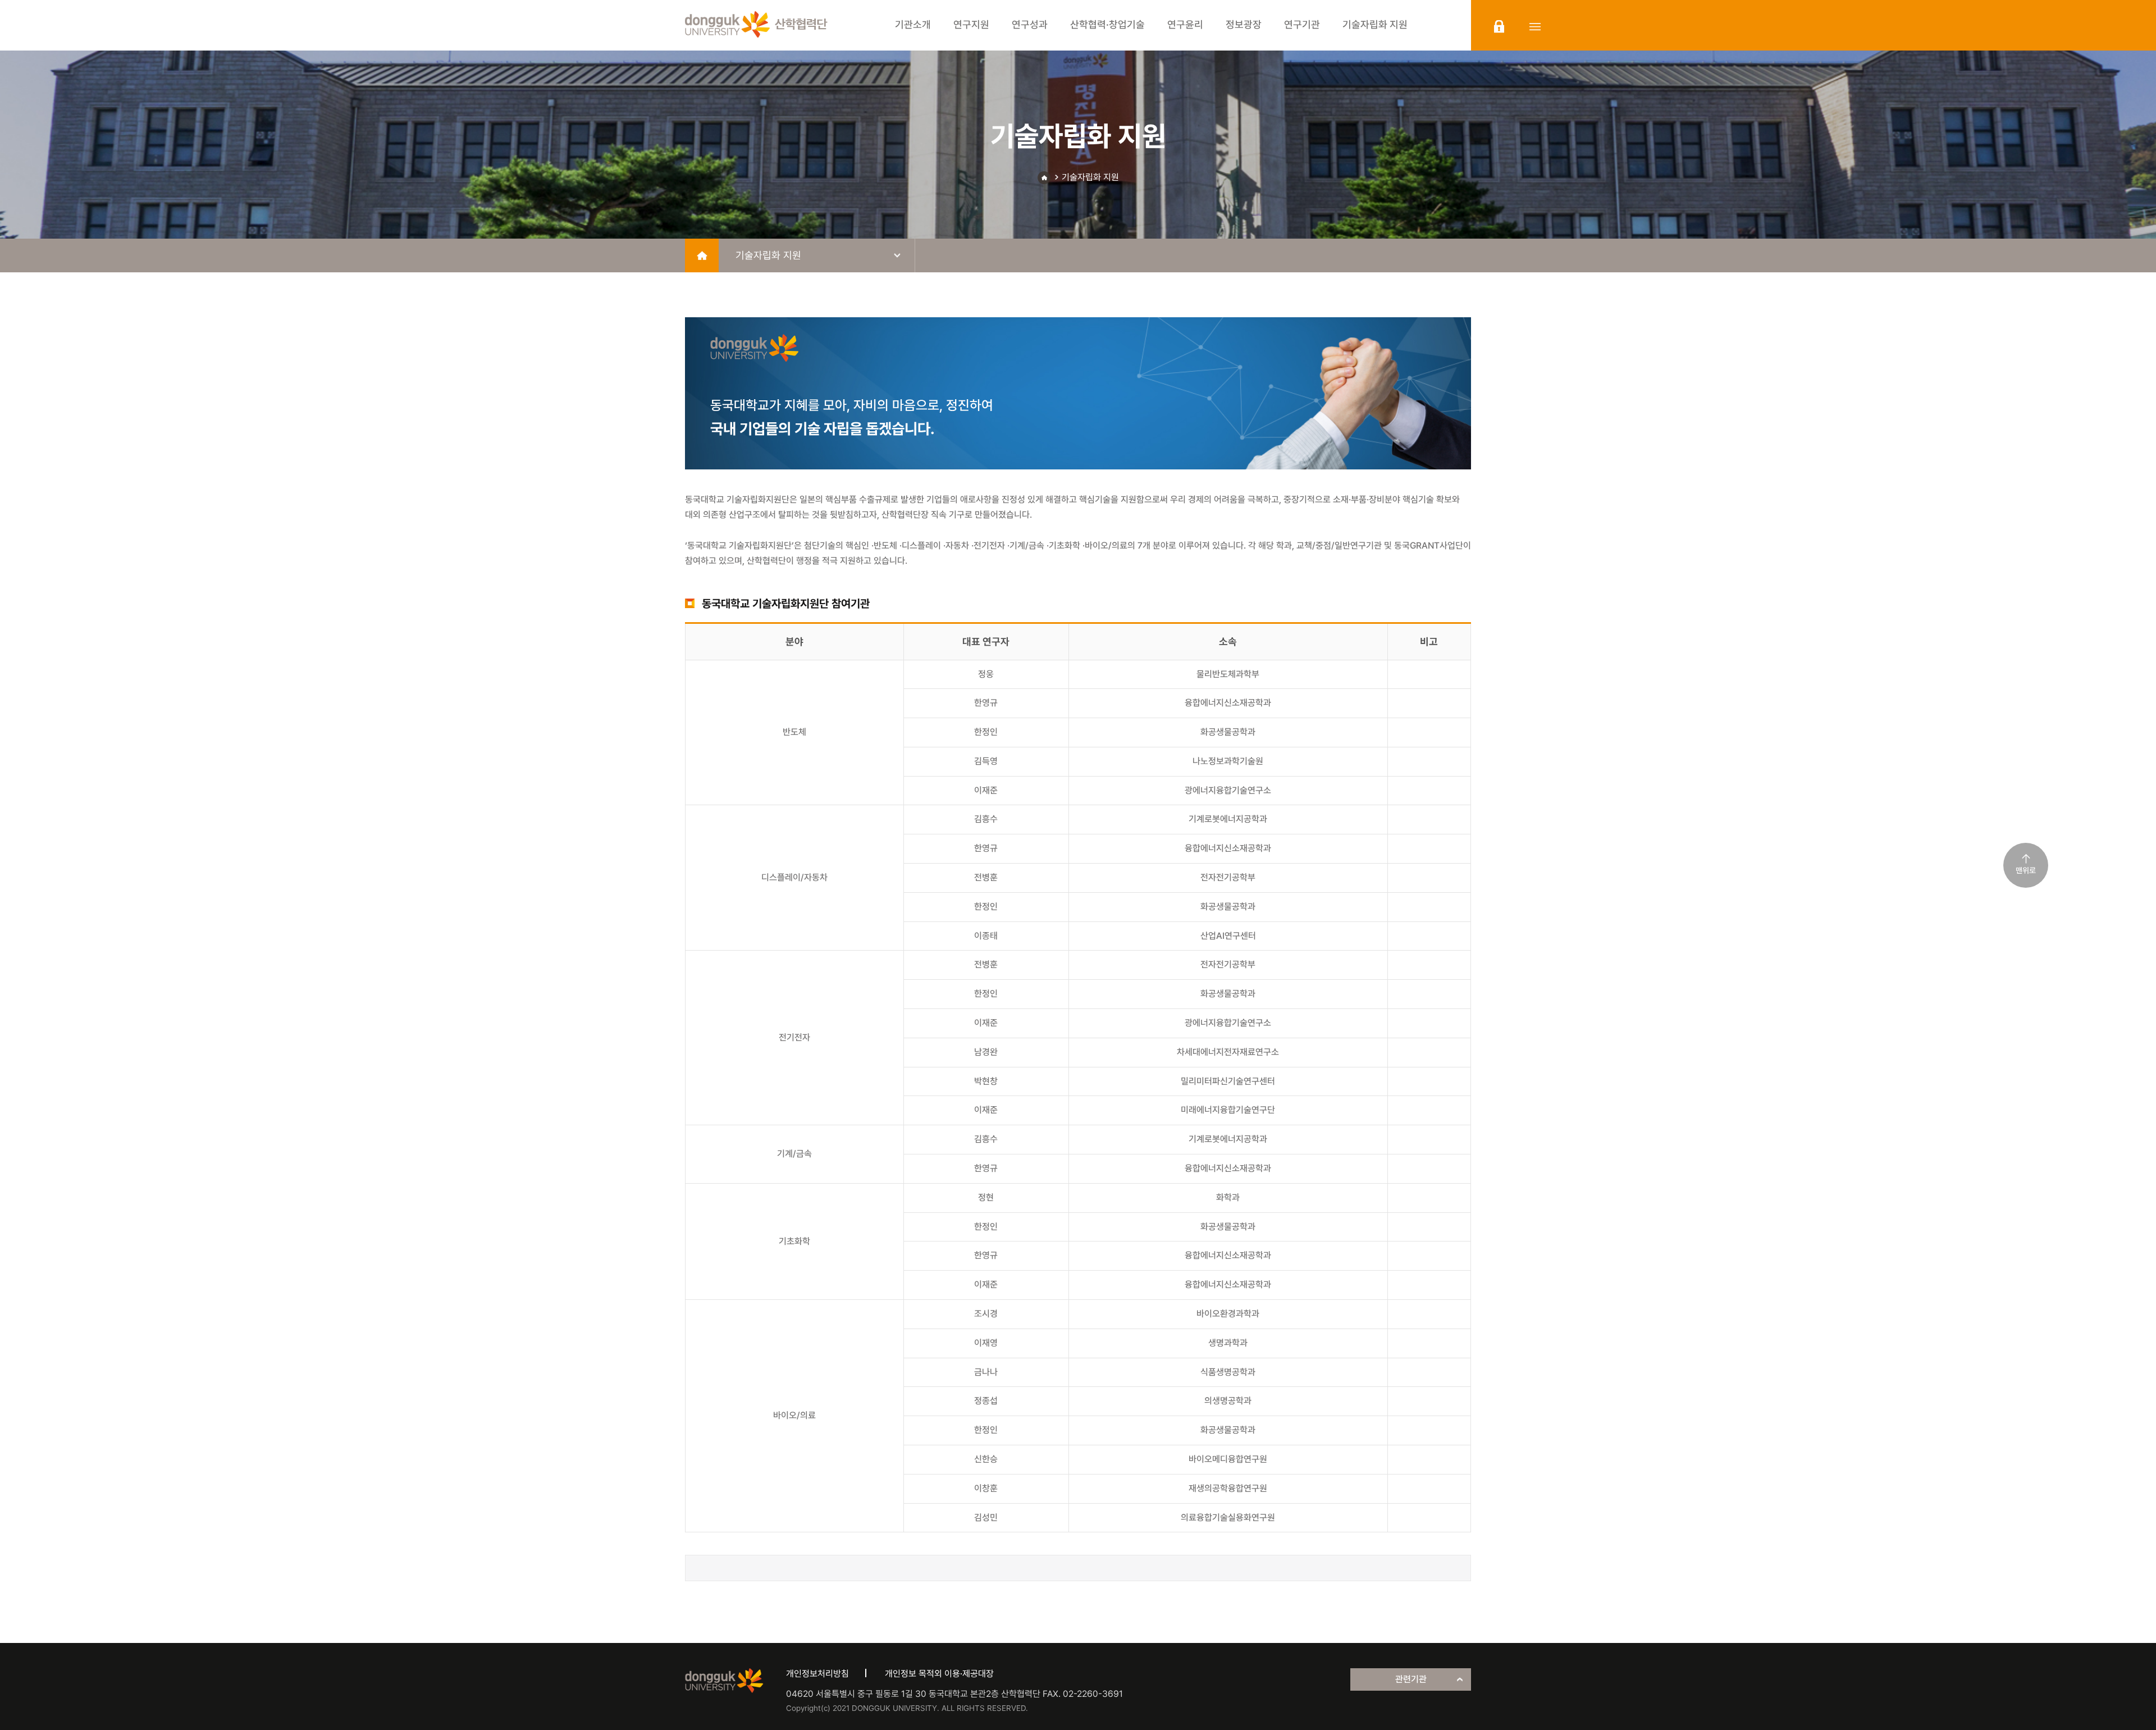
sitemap (1535, 26)
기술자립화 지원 (1090, 177)
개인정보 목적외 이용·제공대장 (939, 1674)
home (702, 255)
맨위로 (2026, 870)
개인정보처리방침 (817, 1674)
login (1499, 26)
